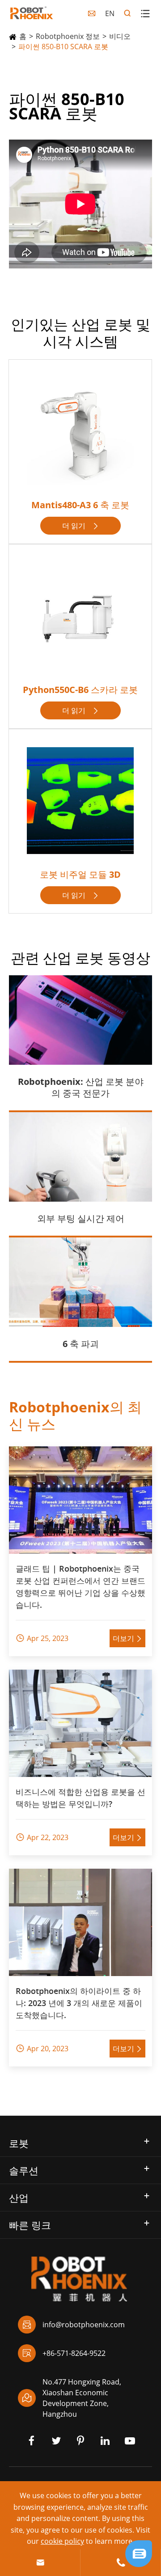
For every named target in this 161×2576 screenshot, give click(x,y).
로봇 (19, 2143)
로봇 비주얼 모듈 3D (80, 874)
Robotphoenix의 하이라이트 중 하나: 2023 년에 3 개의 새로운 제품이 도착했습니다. (79, 2003)
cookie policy (62, 2541)
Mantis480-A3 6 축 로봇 (80, 505)
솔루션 (24, 2170)
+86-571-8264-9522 (64, 2353)
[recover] (139, 2553)
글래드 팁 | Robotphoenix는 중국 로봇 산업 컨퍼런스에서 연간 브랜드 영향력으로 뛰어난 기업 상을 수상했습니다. (80, 1587)
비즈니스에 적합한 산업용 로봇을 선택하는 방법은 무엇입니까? (80, 1798)
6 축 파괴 (81, 1344)
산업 (19, 2198)
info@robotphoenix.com (74, 2325)
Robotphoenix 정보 (68, 36)
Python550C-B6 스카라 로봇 (80, 690)
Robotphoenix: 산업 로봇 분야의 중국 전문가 (81, 1087)
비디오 (120, 36)
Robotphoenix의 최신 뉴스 (75, 1415)
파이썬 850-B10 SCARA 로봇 (63, 47)
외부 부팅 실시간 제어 (81, 1218)
